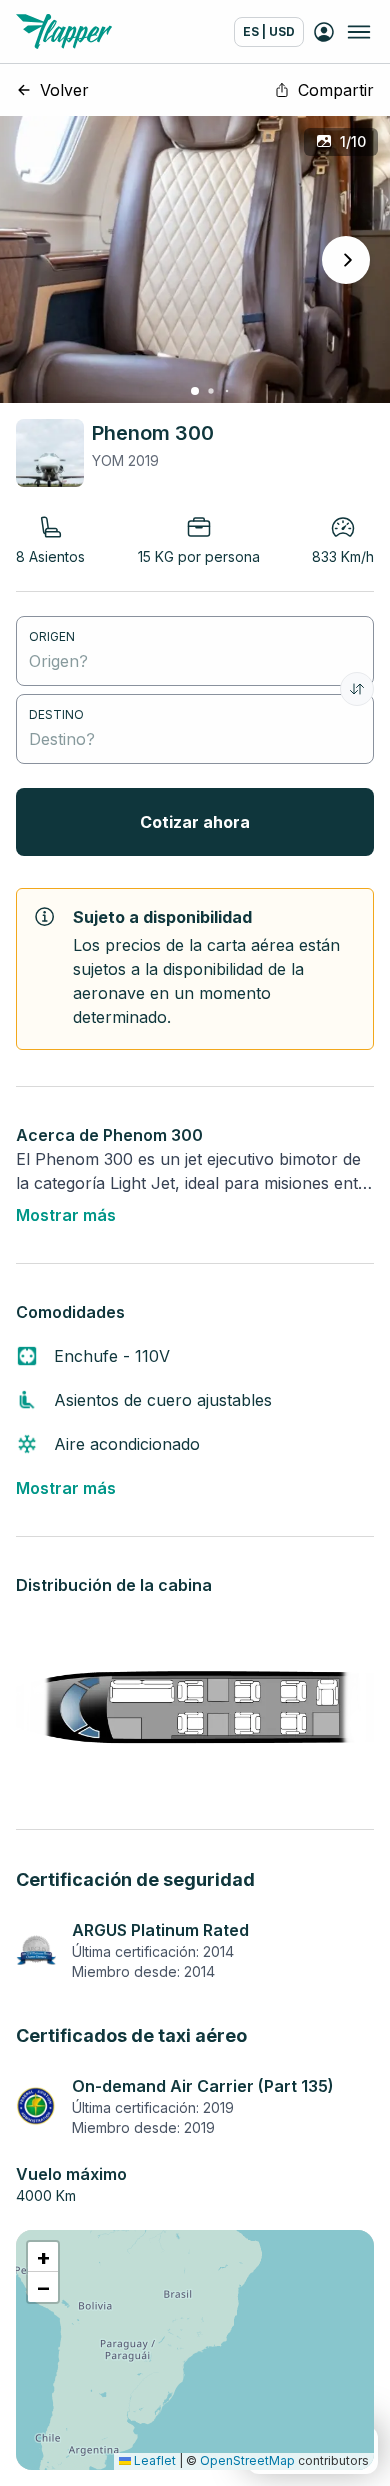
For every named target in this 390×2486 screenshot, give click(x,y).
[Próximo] (346, 260)
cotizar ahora (195, 822)
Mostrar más (66, 1215)
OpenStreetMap (247, 2460)
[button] (43, 2257)
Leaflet (153, 2460)
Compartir (336, 90)
